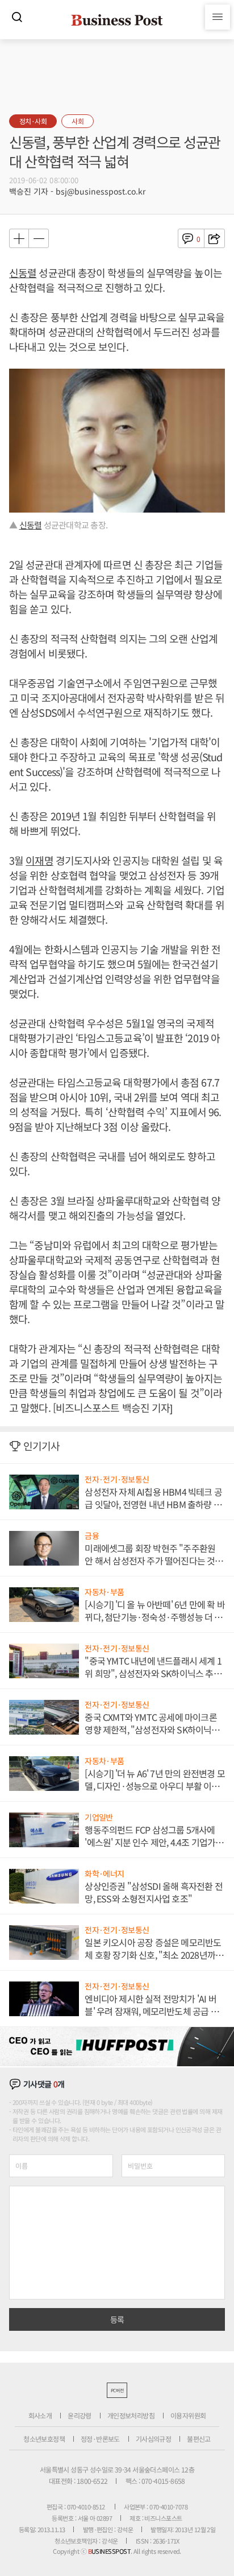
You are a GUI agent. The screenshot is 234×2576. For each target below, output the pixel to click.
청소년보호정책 (44, 2439)
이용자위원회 (188, 2415)
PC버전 (117, 2390)
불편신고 (199, 2439)
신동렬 (23, 273)
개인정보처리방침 (131, 2415)
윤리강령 (80, 2415)
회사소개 (40, 2415)
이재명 (39, 860)
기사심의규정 (153, 2439)
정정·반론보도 (100, 2439)
